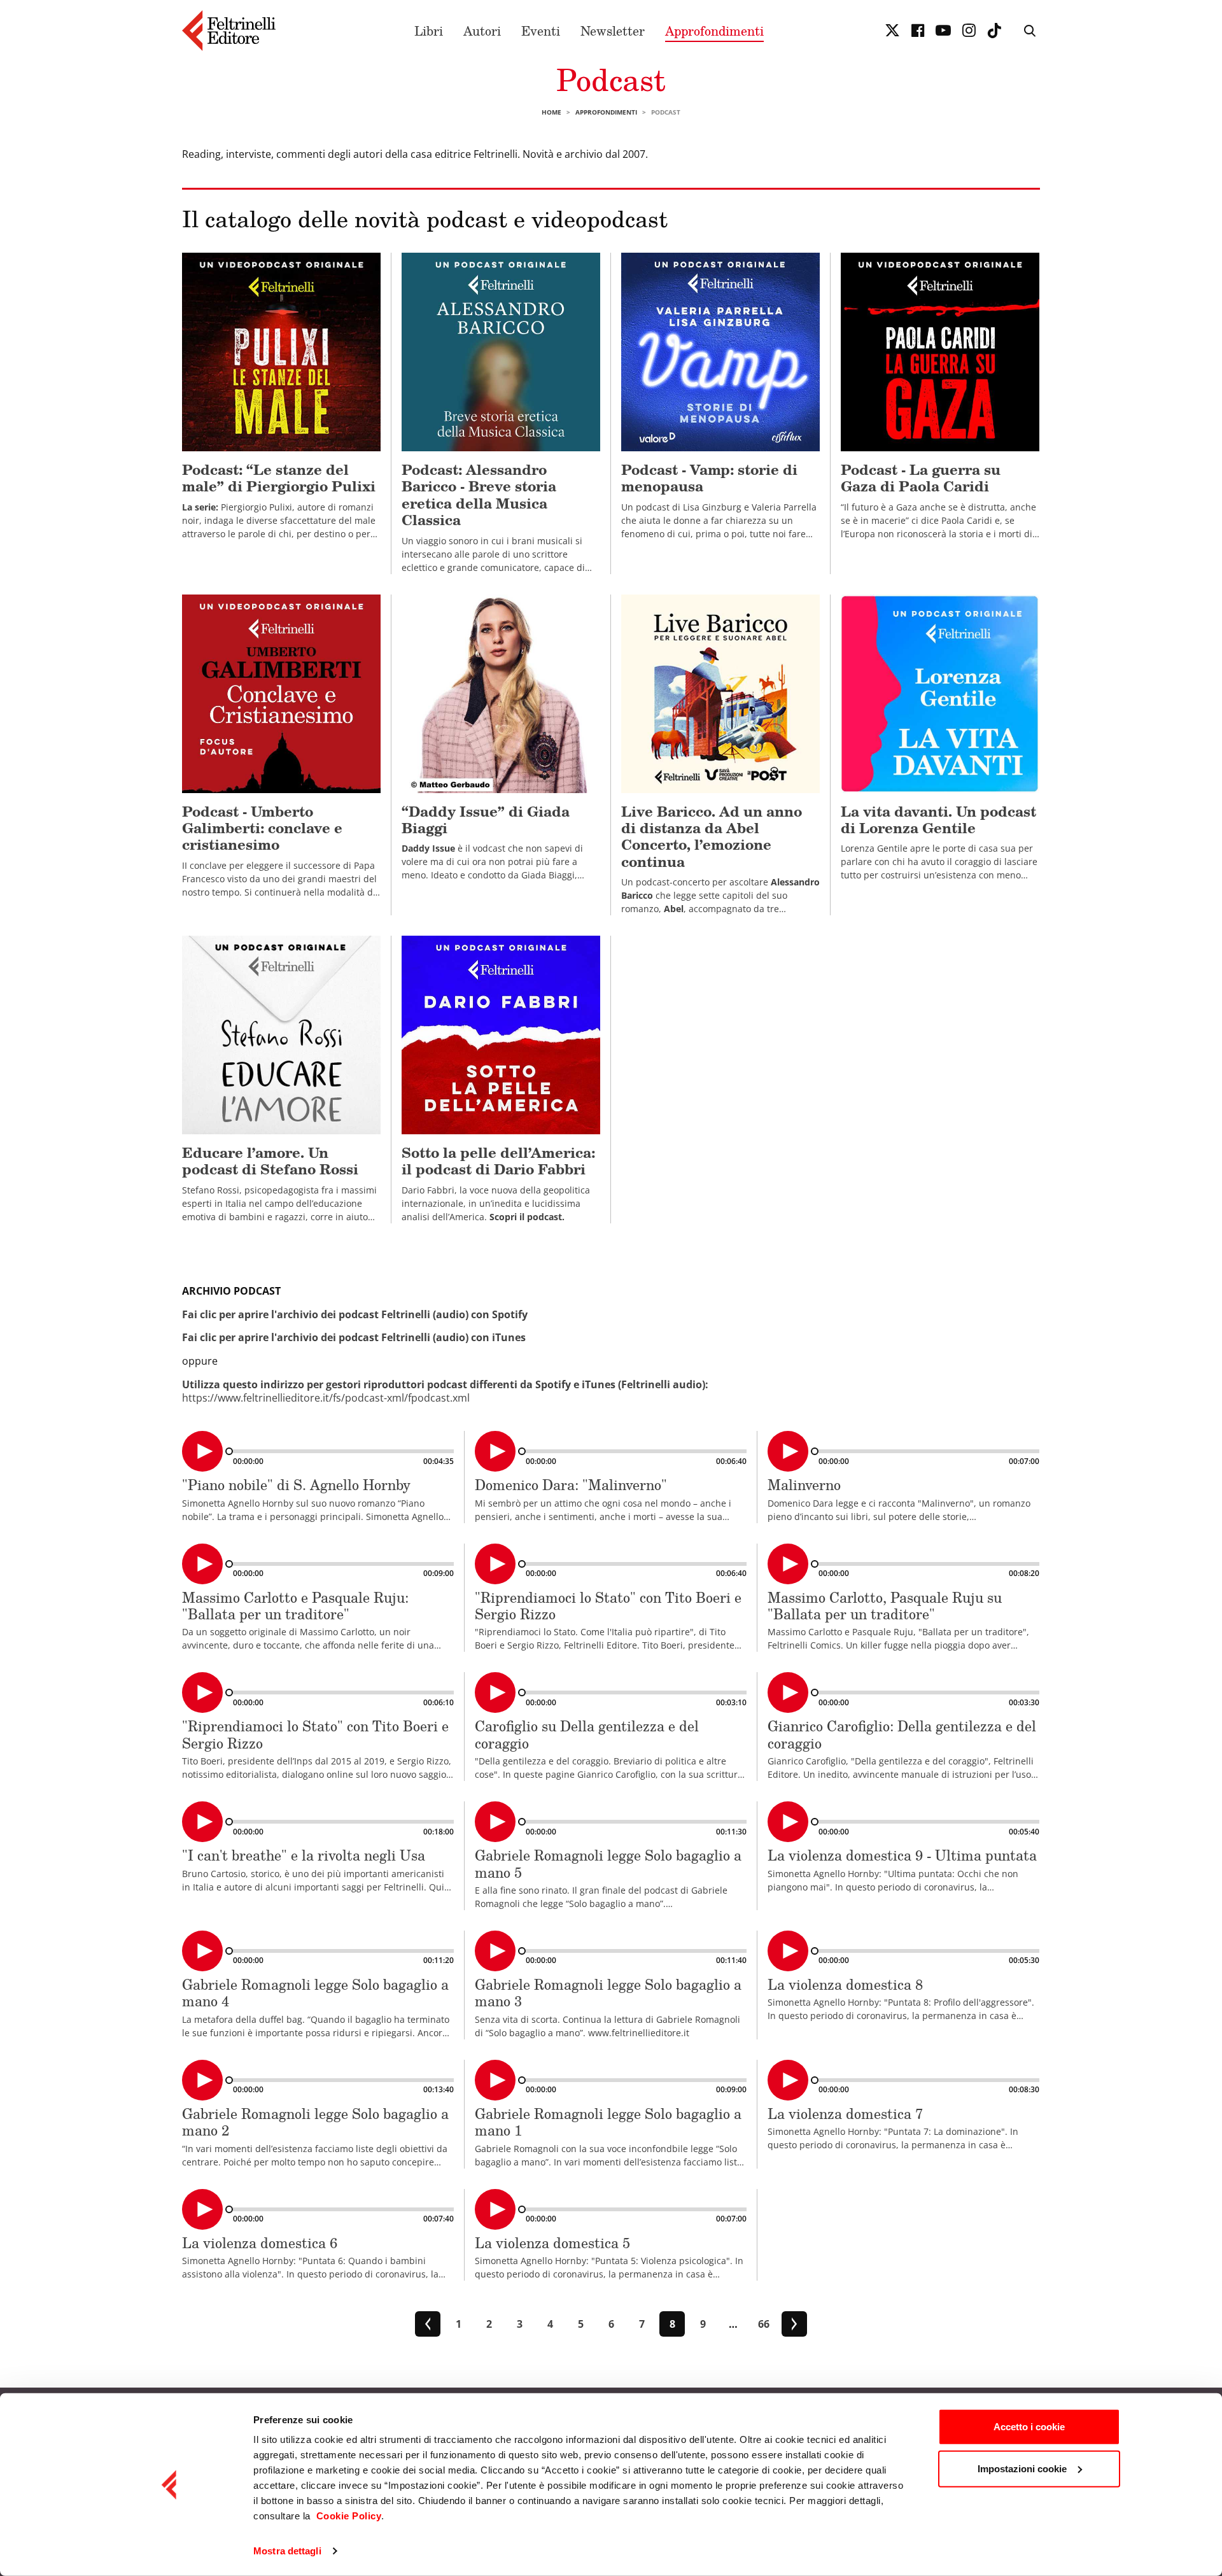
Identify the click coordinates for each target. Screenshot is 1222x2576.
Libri (429, 31)
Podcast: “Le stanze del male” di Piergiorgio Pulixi (279, 478)
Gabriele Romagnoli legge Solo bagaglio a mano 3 (608, 1993)
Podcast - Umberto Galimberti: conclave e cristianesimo (262, 828)
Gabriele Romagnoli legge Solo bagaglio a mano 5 (608, 1863)
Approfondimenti (714, 31)
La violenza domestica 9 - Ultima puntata (902, 1855)
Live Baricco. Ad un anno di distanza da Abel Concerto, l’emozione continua (712, 836)
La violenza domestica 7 (845, 2114)
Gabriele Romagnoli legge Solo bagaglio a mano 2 (315, 2122)
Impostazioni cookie (1022, 2468)
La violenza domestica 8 (845, 1984)
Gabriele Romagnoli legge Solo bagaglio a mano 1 (608, 2122)
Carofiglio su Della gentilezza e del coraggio (587, 1734)
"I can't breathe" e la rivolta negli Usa (304, 1855)
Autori (482, 31)
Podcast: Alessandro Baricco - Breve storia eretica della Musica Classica (479, 495)
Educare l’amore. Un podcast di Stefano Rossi (270, 1161)
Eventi (541, 31)
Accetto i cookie (1029, 2427)
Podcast (611, 79)
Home (551, 112)
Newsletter (613, 31)
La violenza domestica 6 (260, 2243)
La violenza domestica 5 (552, 2243)
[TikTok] (994, 31)
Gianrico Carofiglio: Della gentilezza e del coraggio (902, 1734)
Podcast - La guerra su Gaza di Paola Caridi (921, 478)
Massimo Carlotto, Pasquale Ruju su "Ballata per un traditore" (885, 1606)
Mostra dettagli (287, 2551)
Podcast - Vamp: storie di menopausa (709, 478)
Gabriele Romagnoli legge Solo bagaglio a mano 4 (315, 1993)
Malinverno (804, 1485)
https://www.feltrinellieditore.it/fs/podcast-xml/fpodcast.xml (326, 1398)
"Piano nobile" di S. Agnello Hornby (296, 1485)
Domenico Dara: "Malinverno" (571, 1485)
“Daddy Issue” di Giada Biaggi (486, 820)
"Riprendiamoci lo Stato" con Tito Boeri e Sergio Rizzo (608, 1606)
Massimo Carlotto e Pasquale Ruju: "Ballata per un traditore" (295, 1606)
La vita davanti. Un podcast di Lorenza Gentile (938, 820)
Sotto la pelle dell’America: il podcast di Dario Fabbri (498, 1161)
